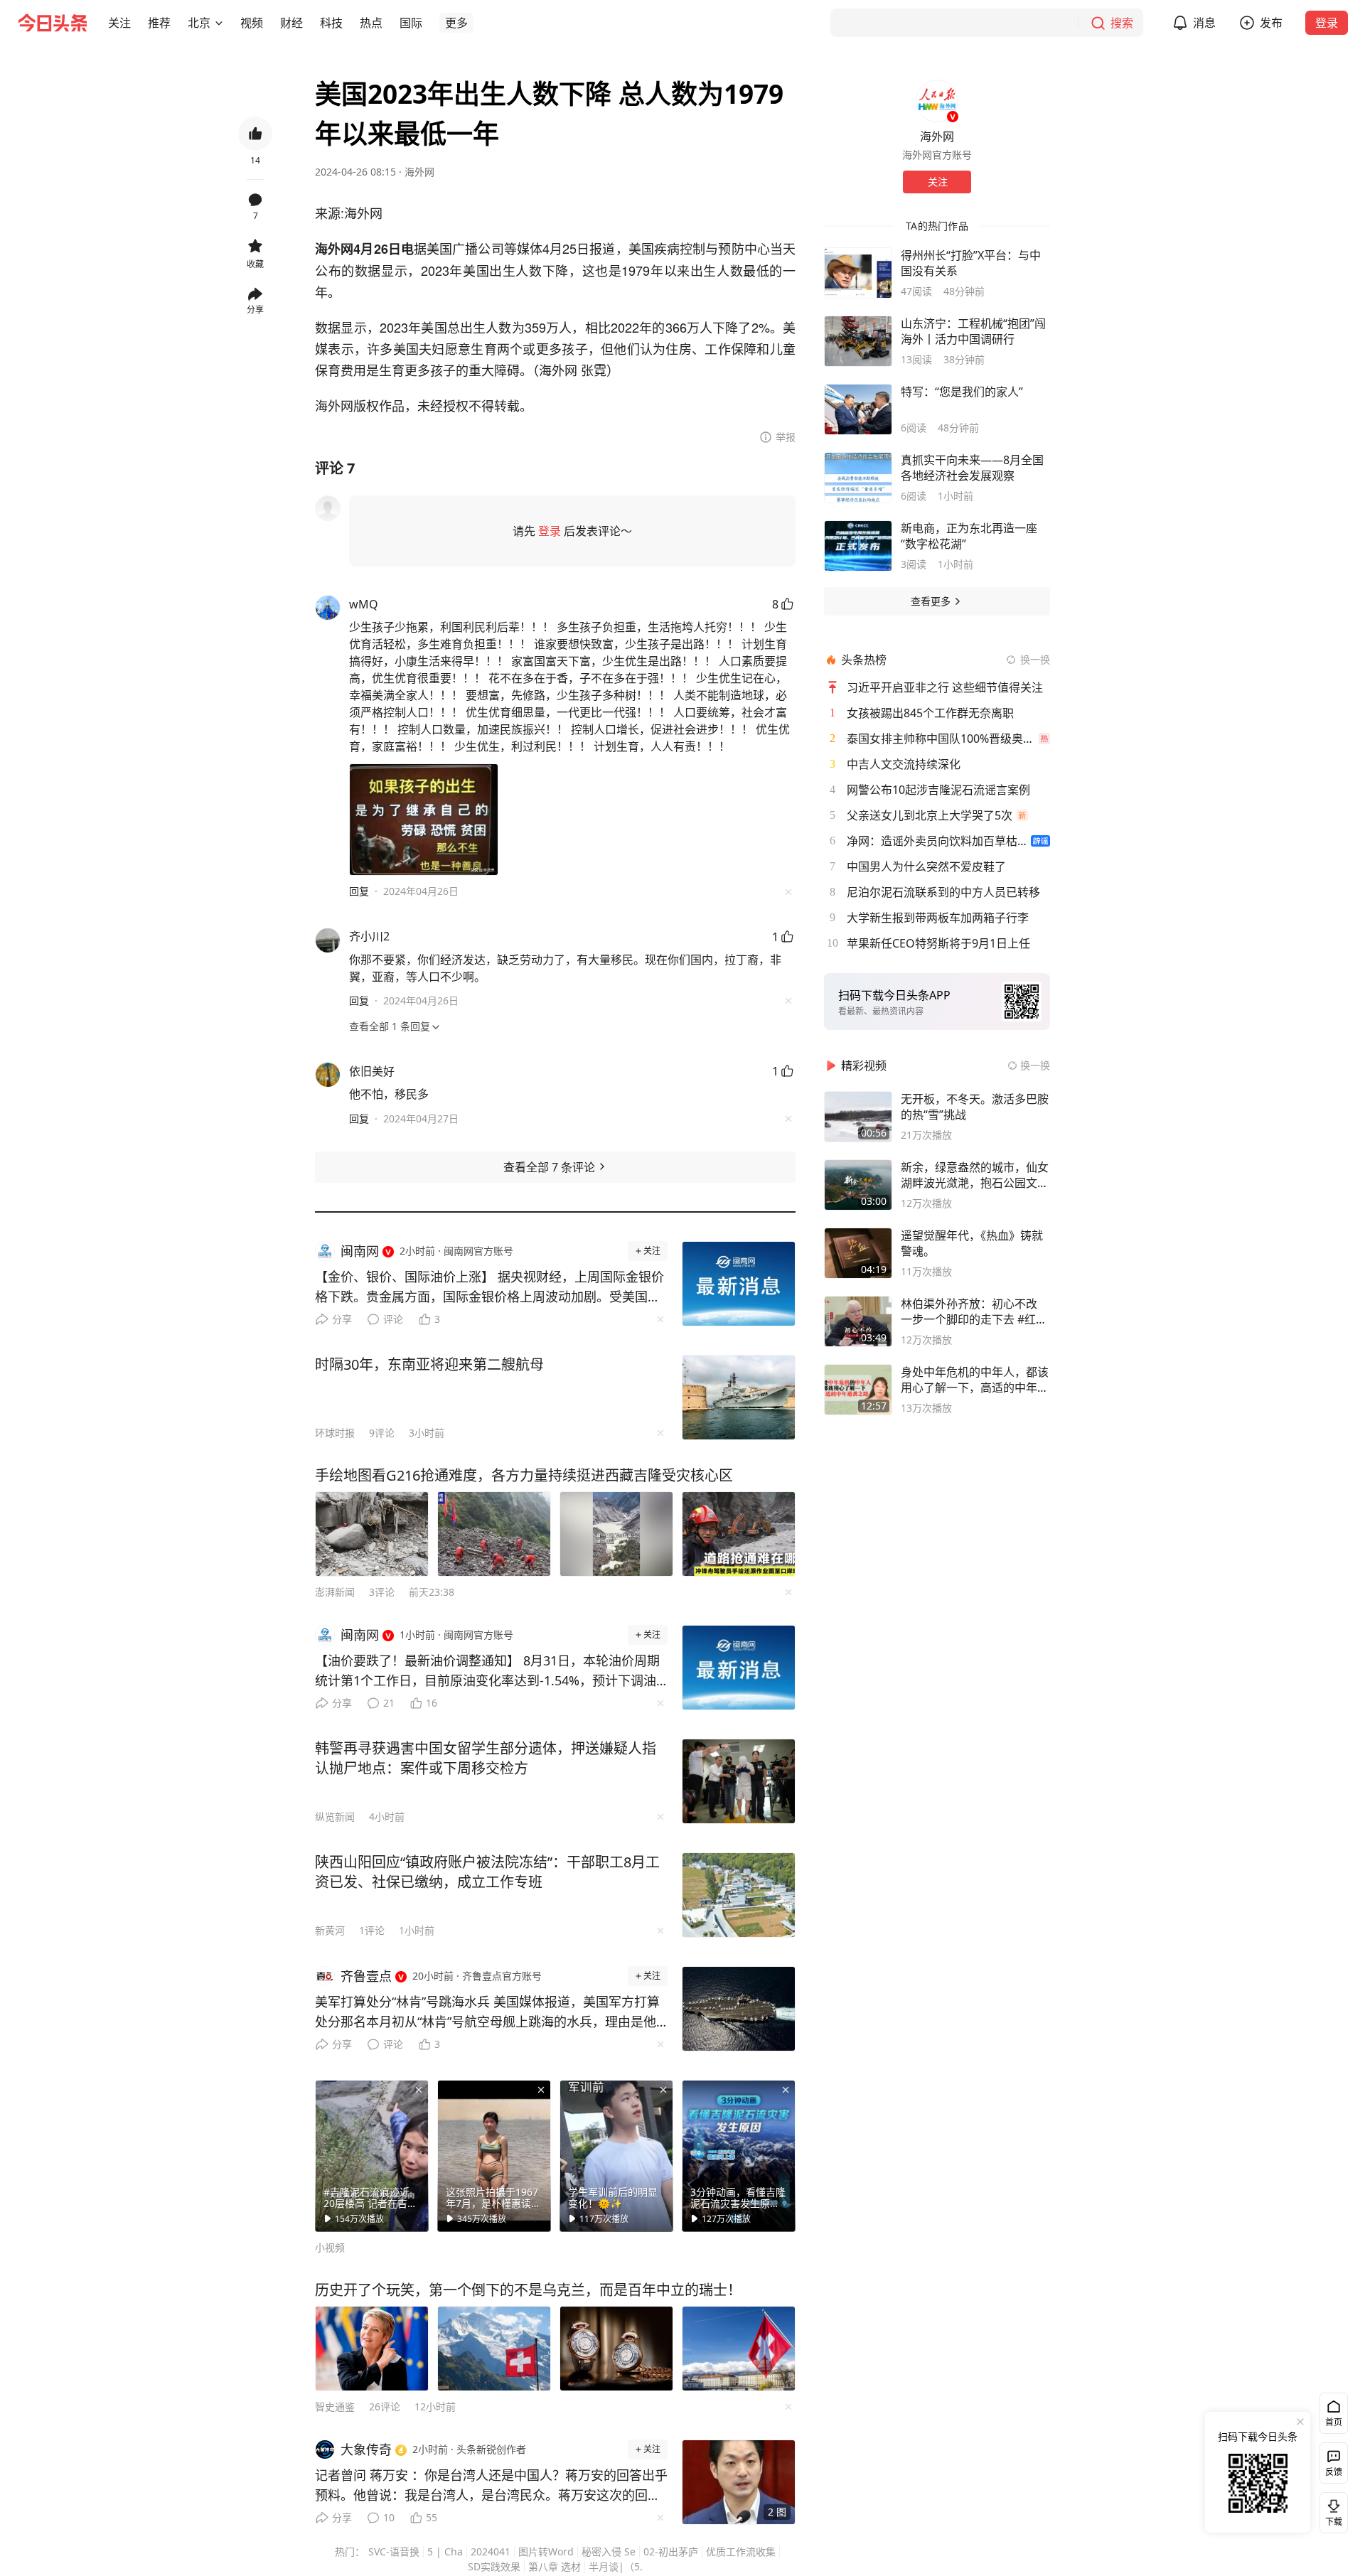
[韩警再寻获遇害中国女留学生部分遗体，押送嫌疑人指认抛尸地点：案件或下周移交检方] (739, 1781)
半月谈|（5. (616, 2566)
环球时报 (335, 1433)
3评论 (382, 1592)
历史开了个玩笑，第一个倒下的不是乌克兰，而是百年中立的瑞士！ (528, 2290)
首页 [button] (1334, 2422)
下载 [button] (1331, 2510)
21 (389, 1703)
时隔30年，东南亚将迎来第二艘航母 (429, 1364)
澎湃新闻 (335, 1592)
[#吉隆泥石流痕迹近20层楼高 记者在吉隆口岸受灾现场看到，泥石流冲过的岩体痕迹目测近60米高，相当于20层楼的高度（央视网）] (372, 2156)
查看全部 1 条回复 (390, 1026)
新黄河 (330, 1930)
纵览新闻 (335, 1816)
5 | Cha (445, 2551)
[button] (119, 23)
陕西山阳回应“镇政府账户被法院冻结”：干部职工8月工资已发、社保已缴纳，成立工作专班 (487, 1872)
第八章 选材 (555, 2566)
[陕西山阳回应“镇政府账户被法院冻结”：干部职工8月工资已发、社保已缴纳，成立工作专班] (739, 1895)
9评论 (382, 1433)
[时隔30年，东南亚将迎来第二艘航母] (739, 1397)
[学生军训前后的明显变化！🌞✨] (616, 2156)
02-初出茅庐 (671, 2551)
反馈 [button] (1334, 2472)
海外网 (419, 172)
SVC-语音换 (394, 2551)
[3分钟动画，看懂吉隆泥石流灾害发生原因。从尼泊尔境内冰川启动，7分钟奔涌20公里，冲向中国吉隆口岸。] (739, 2156)
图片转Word (546, 2551)
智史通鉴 (335, 2406)
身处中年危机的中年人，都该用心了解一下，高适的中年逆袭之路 (975, 1380)
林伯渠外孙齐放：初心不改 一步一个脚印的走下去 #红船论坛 (974, 1311)
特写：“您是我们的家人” (962, 392)
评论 (393, 1319)
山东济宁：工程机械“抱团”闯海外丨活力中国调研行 (973, 331)
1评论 (372, 1930)
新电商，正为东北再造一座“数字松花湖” (969, 536)
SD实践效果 (494, 2566)
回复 (359, 891)
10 (389, 2517)
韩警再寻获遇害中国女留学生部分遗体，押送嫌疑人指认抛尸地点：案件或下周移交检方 (486, 1758)
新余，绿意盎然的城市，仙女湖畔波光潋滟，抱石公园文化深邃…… (975, 1175)
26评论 (385, 2406)
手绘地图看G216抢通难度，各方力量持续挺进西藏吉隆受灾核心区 (524, 1475)
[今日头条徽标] (53, 23)
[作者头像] (937, 101)
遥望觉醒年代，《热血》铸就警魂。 (972, 1243)
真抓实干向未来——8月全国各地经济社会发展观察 (972, 468)
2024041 (491, 2551)
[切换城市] (219, 23)
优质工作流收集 (741, 2551)
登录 (1327, 23)
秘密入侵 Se (609, 2551)
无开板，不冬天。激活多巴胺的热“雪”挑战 (975, 1107)
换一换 (1035, 659)
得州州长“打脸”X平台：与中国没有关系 (971, 263)
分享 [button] (255, 310)
